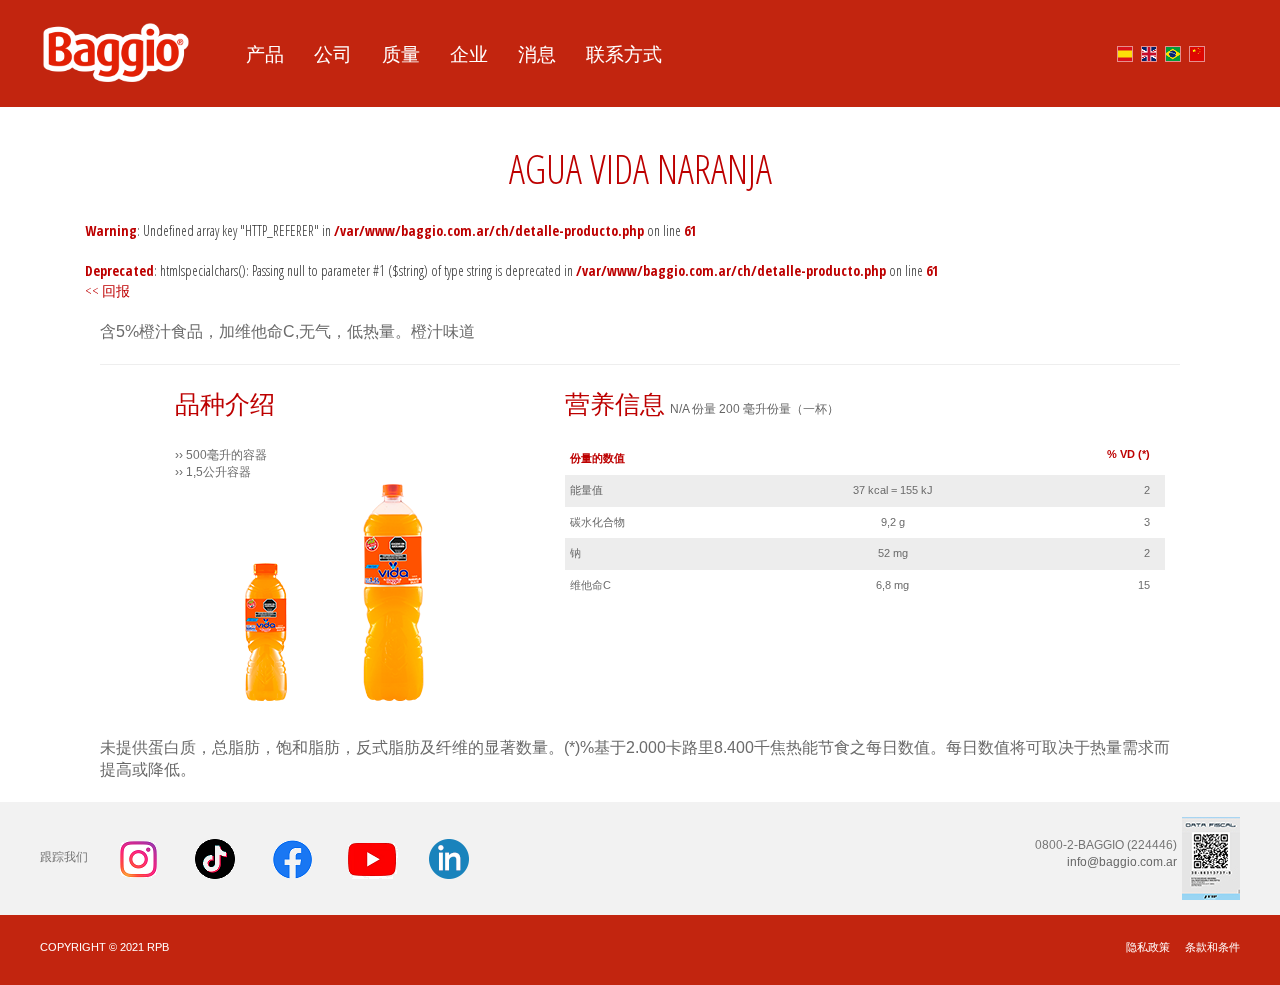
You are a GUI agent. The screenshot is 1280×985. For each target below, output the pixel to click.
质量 (401, 54)
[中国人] (1197, 50)
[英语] (1149, 50)
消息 (537, 54)
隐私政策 (1148, 947)
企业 (469, 54)
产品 (265, 54)
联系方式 (624, 54)
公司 (333, 54)
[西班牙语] (1125, 50)
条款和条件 (1212, 947)
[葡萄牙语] (1173, 50)
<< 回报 (107, 290)
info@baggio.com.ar (1122, 862)
